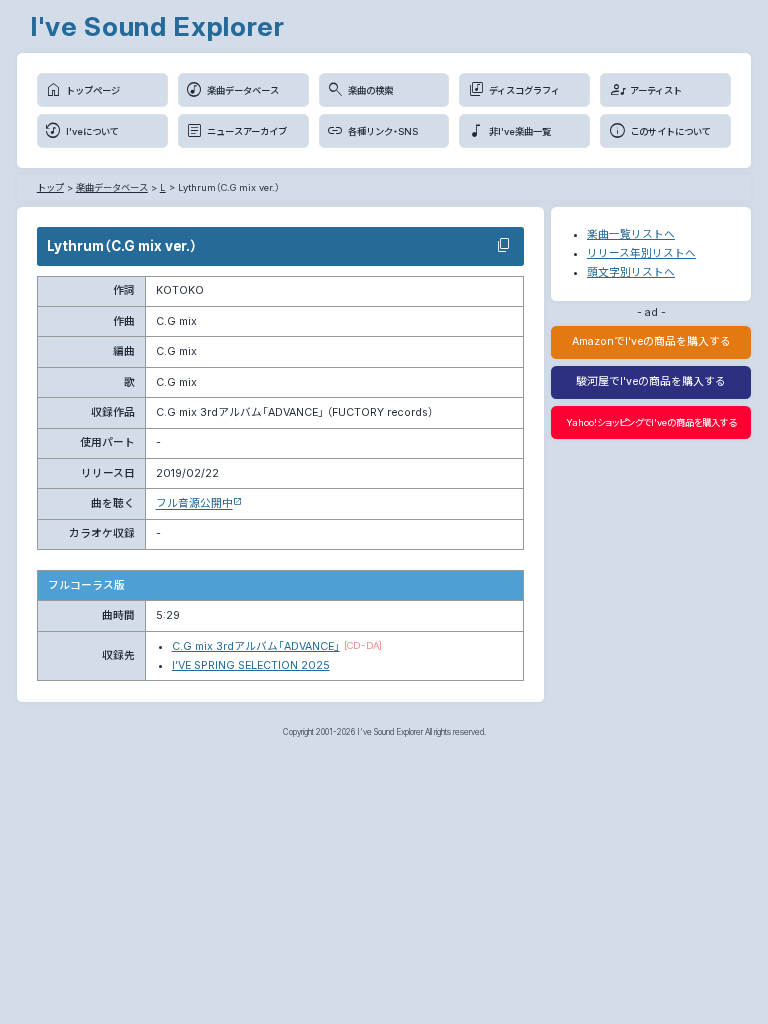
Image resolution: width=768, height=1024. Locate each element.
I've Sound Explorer (157, 26)
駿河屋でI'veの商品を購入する (651, 381)
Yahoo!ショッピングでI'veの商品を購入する (651, 422)
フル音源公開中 (194, 503)
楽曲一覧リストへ (631, 234)
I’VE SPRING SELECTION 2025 (251, 665)
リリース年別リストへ (641, 253)
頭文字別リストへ (631, 272)
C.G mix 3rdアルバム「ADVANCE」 (256, 646)
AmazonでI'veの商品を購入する (651, 341)
